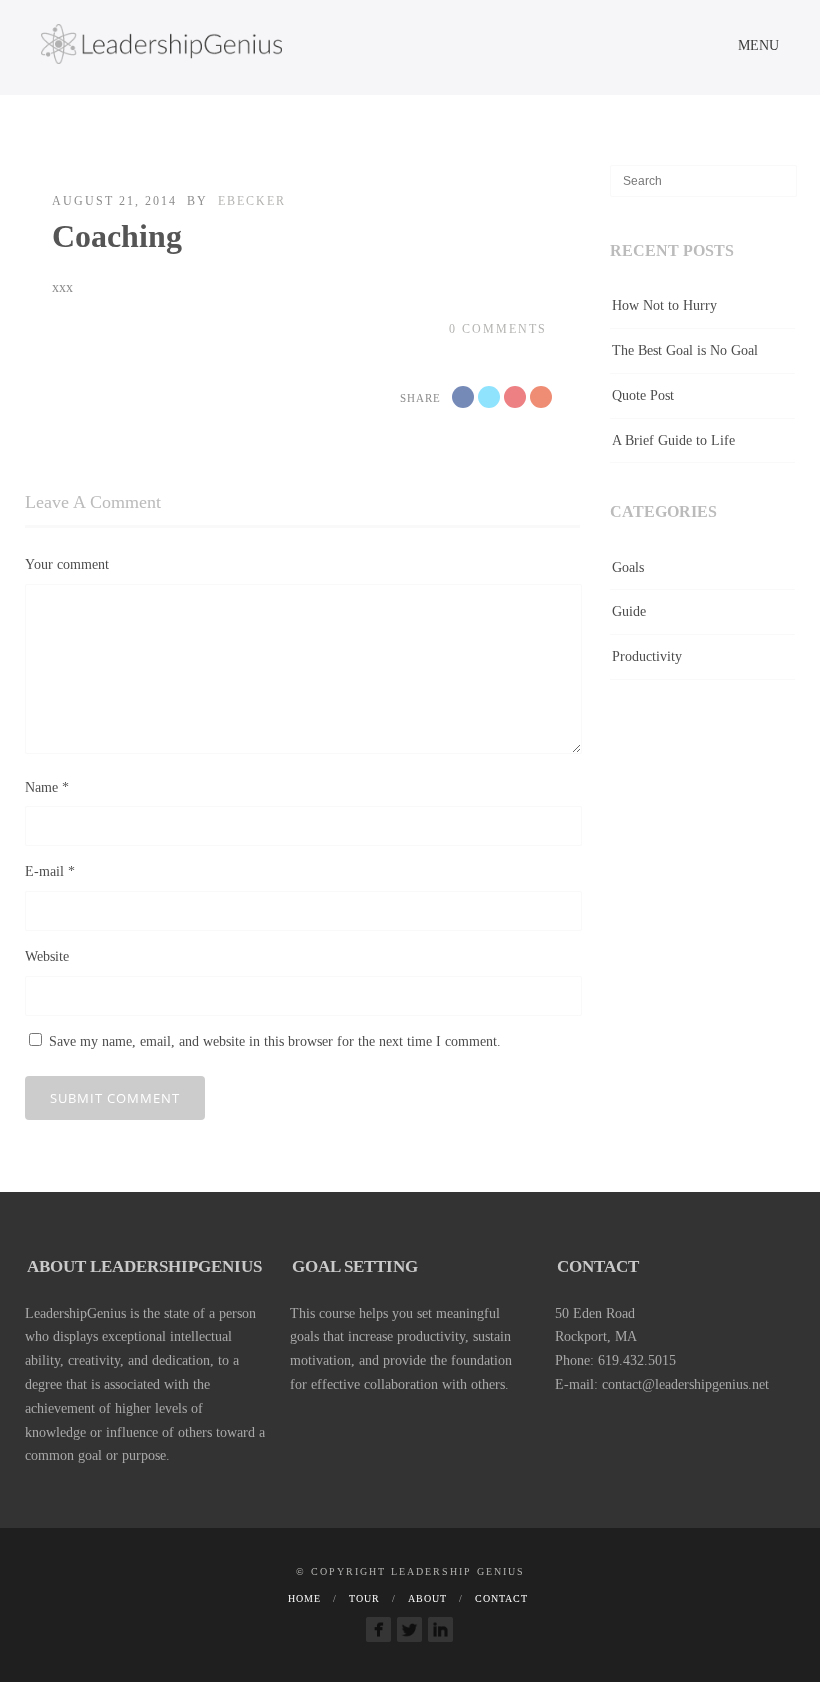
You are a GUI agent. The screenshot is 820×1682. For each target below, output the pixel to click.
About (427, 1598)
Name (47, 787)
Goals (628, 567)
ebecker (252, 201)
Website (47, 956)
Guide (629, 611)
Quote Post (643, 395)
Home (304, 1598)
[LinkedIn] (440, 1629)
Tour (364, 1598)
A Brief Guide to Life (673, 440)
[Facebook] (378, 1629)
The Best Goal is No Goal (685, 350)
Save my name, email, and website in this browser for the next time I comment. (275, 1041)
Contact (501, 1598)
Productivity (647, 656)
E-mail (50, 871)
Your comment (67, 564)
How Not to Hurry (664, 305)
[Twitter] (409, 1629)
